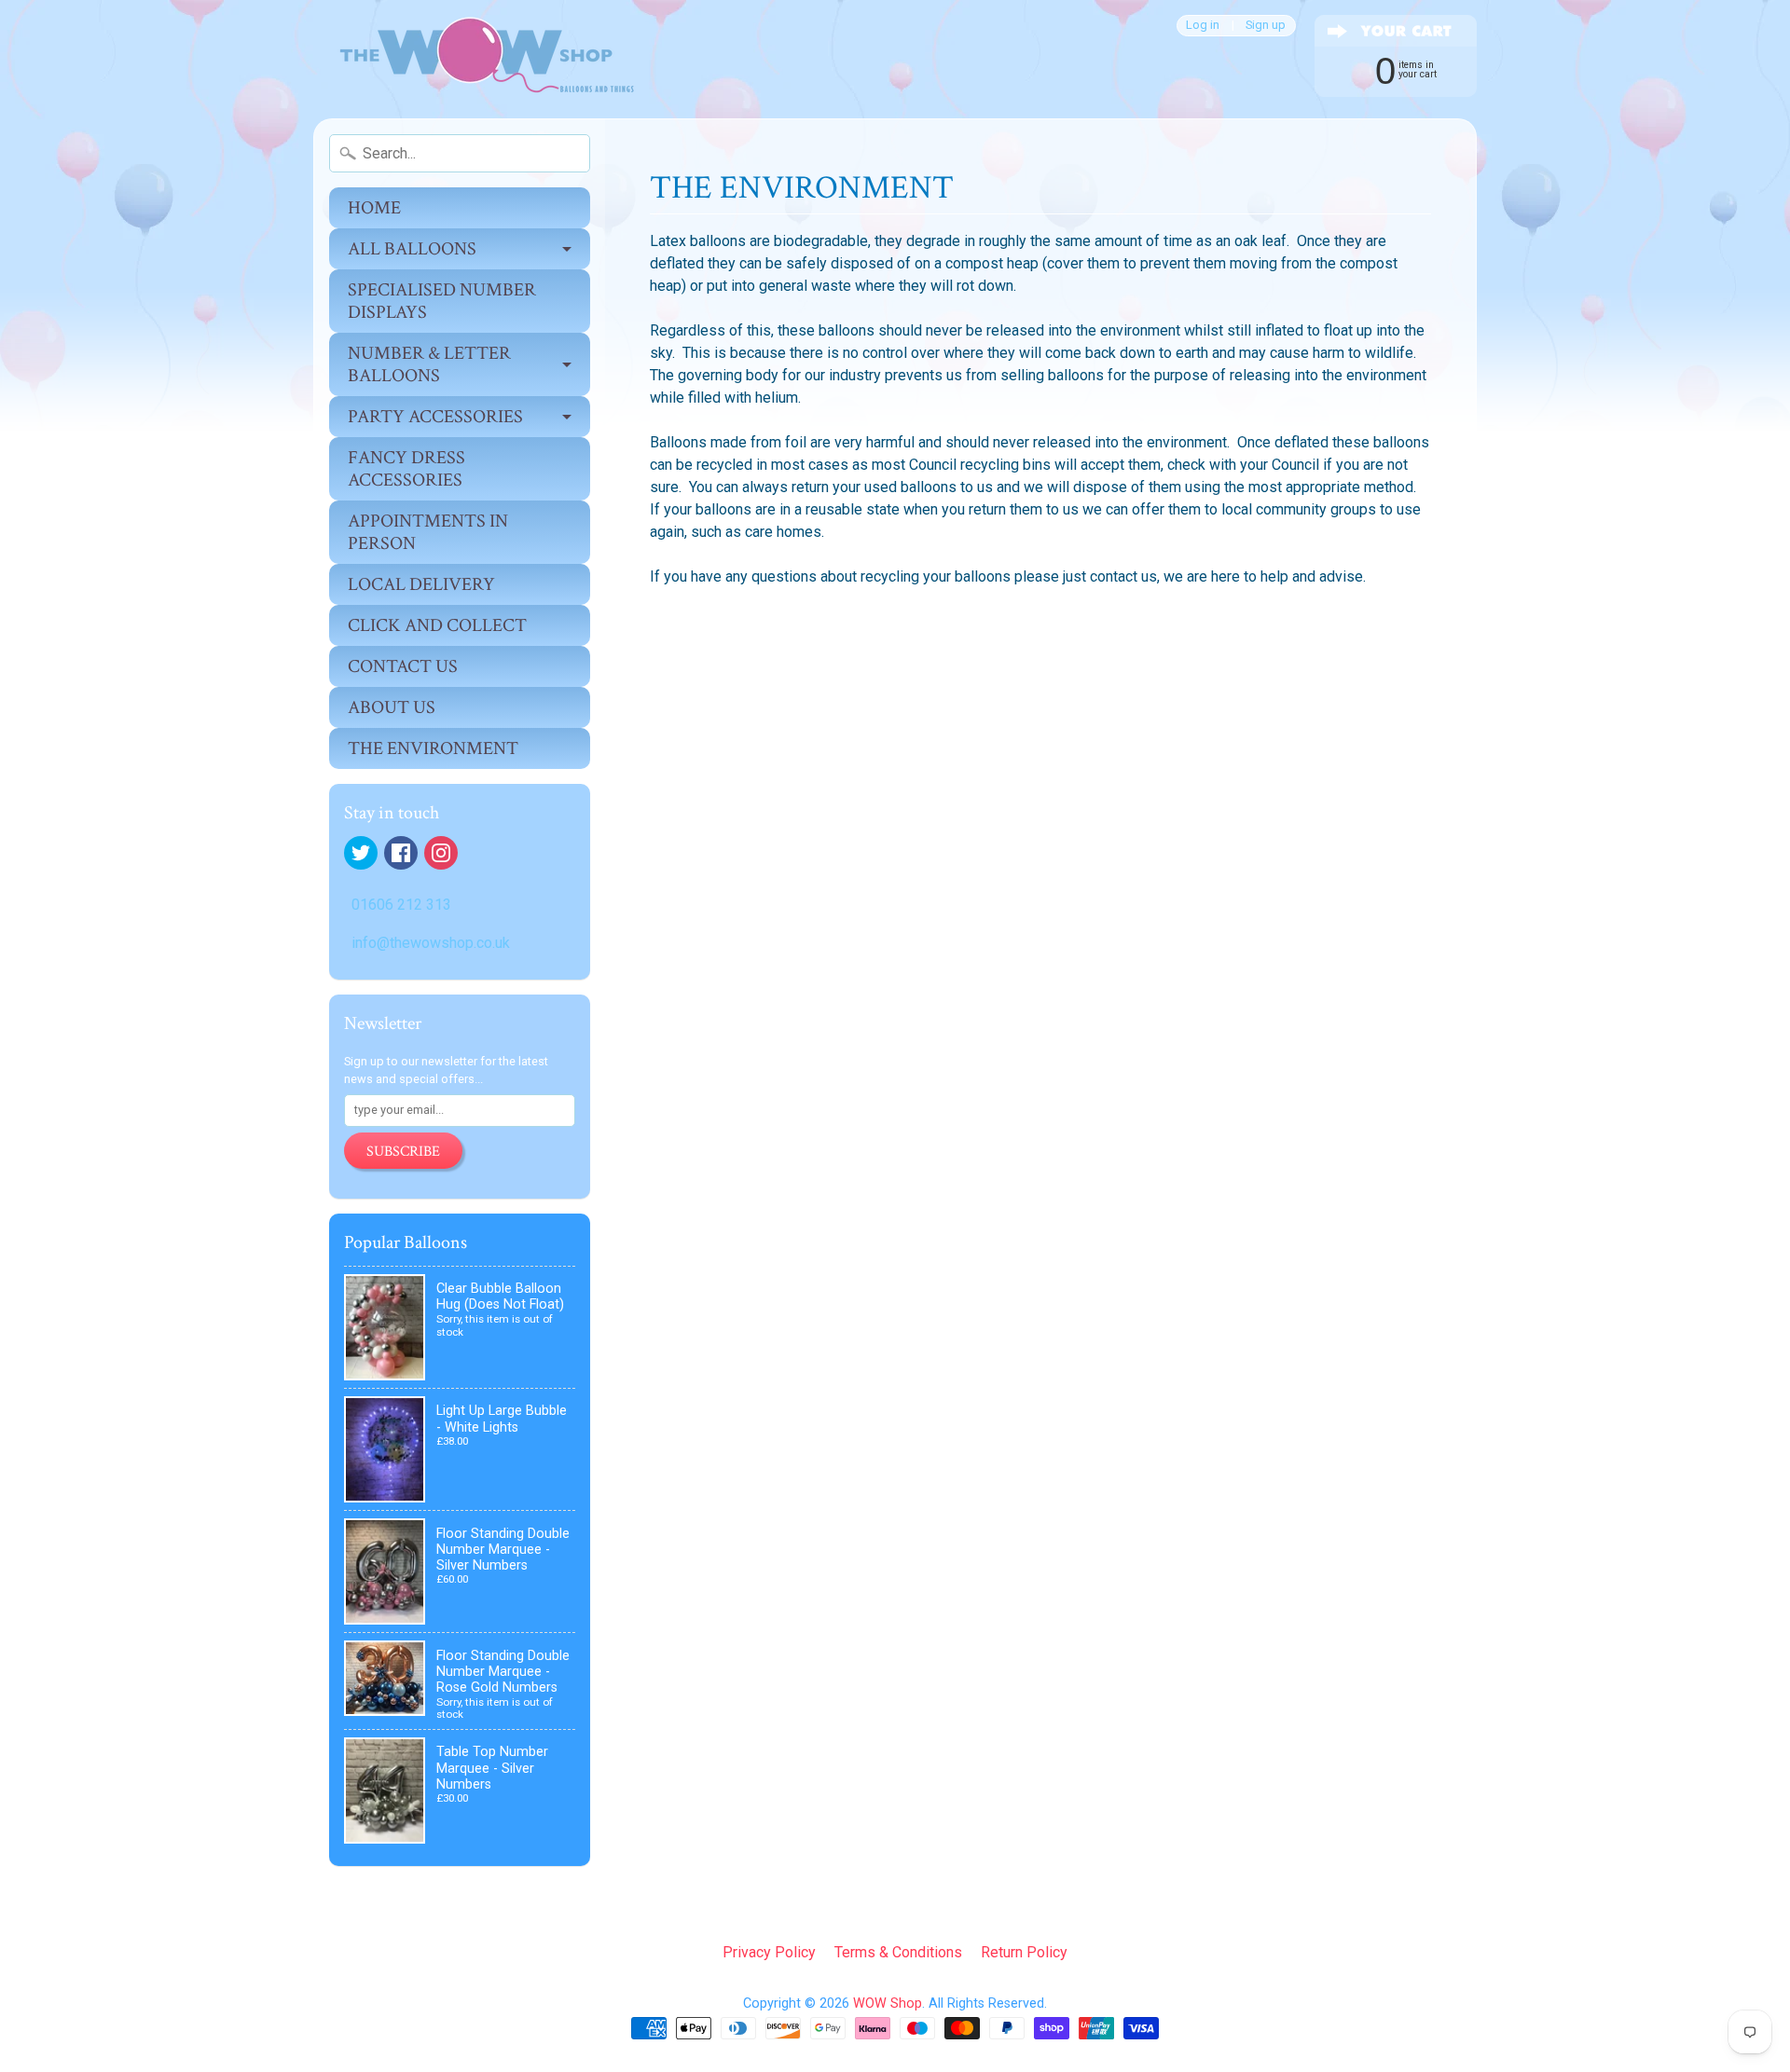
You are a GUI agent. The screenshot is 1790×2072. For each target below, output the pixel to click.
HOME (374, 208)
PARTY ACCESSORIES (435, 417)
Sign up (1266, 26)
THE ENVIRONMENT (433, 748)
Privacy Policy (769, 1952)
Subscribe (403, 1152)
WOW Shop (888, 2003)
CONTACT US (403, 666)
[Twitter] (361, 853)
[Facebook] (401, 853)
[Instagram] (441, 853)
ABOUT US (392, 707)
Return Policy (1024, 1952)
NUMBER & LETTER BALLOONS (429, 364)
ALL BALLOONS (412, 249)
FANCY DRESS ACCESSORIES (406, 469)
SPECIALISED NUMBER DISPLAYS (442, 301)
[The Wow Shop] (476, 59)
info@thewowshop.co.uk (431, 943)
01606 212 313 (401, 905)
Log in (1203, 26)
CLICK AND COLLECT (437, 625)
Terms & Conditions (898, 1952)
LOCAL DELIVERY (421, 584)
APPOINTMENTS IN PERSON (428, 532)
